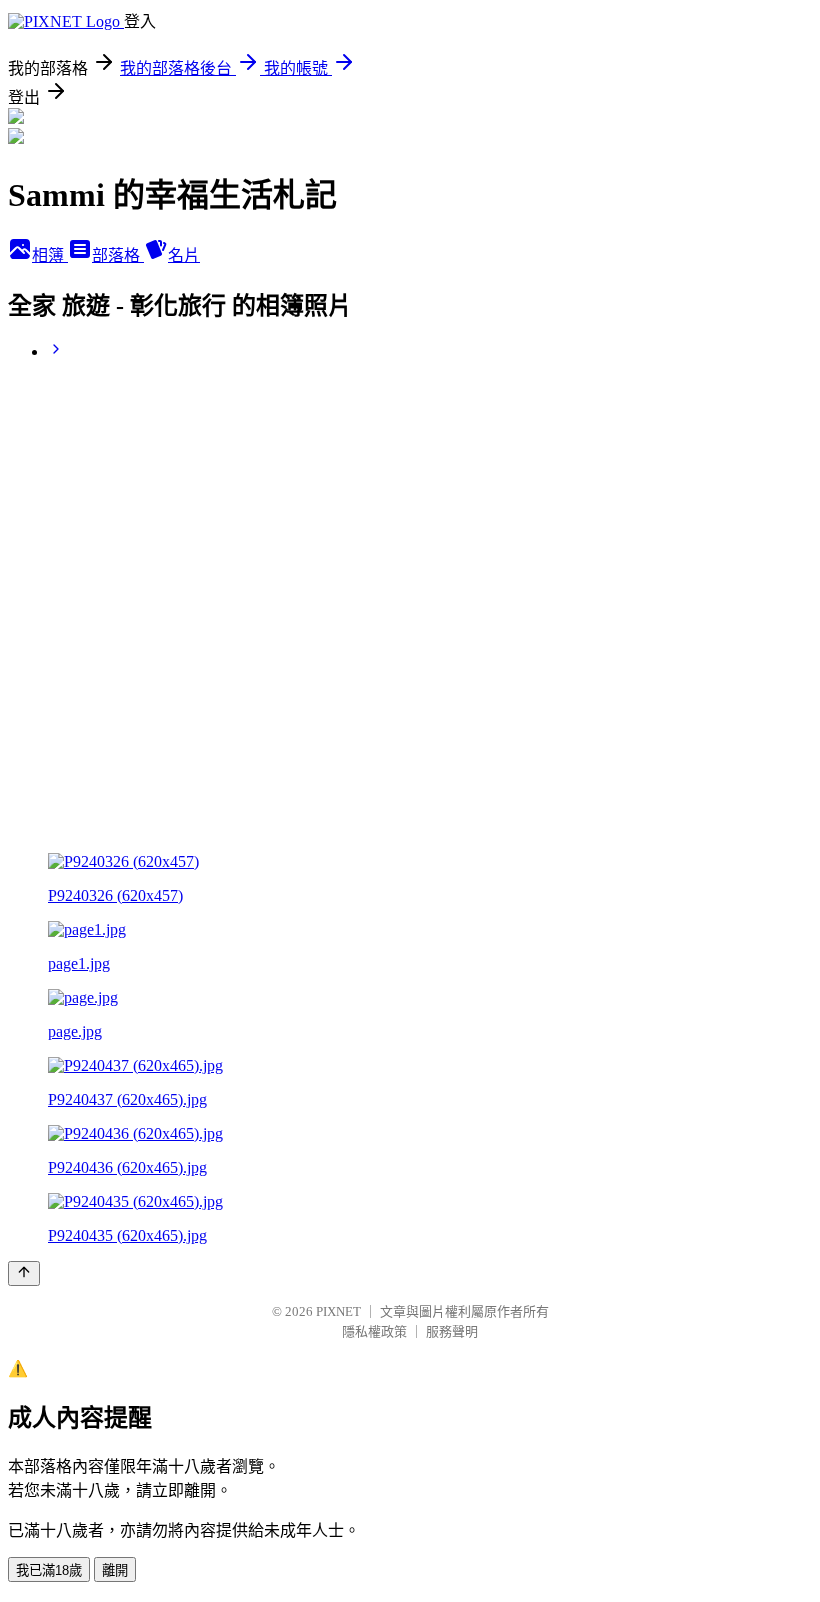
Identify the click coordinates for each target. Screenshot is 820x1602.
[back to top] (24, 1273)
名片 (184, 255)
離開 (115, 1570)
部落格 (118, 255)
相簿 (50, 255)
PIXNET (338, 1311)
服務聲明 (452, 1331)
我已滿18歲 (49, 1570)
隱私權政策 (374, 1331)
